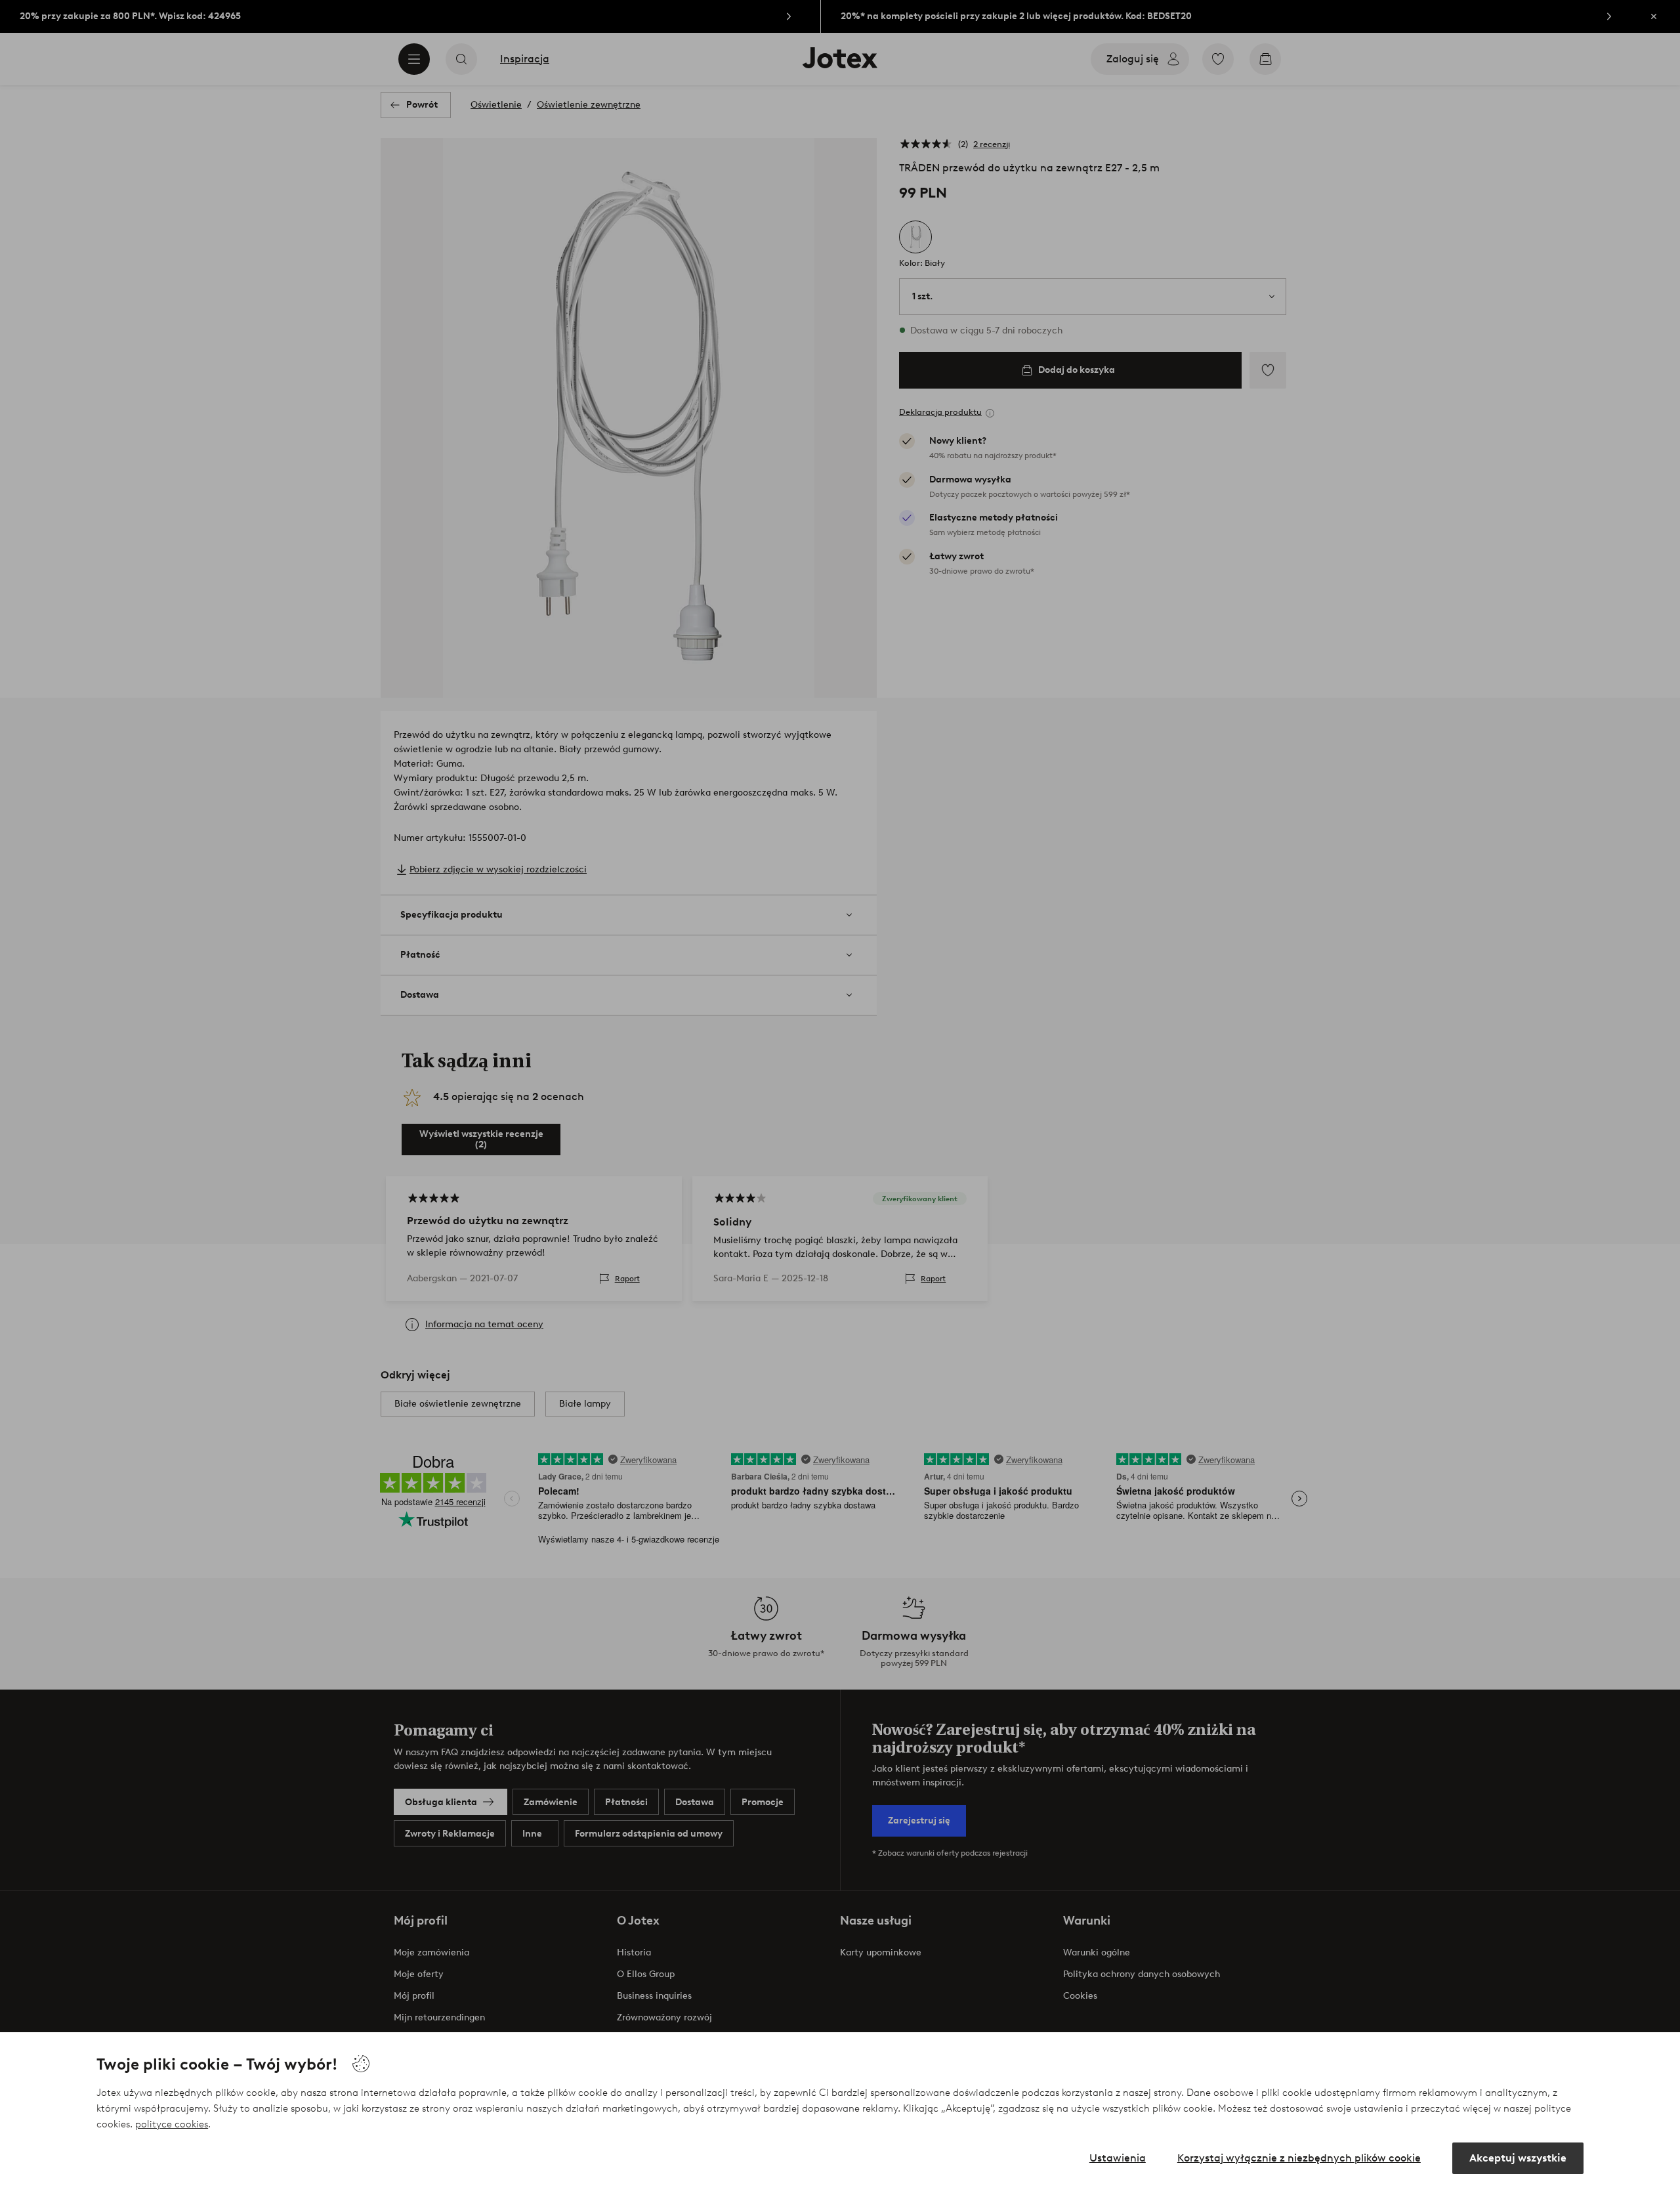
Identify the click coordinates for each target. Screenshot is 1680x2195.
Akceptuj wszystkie (1518, 2158)
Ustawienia (1118, 2158)
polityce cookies (172, 2124)
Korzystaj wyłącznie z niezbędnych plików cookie (1299, 2158)
